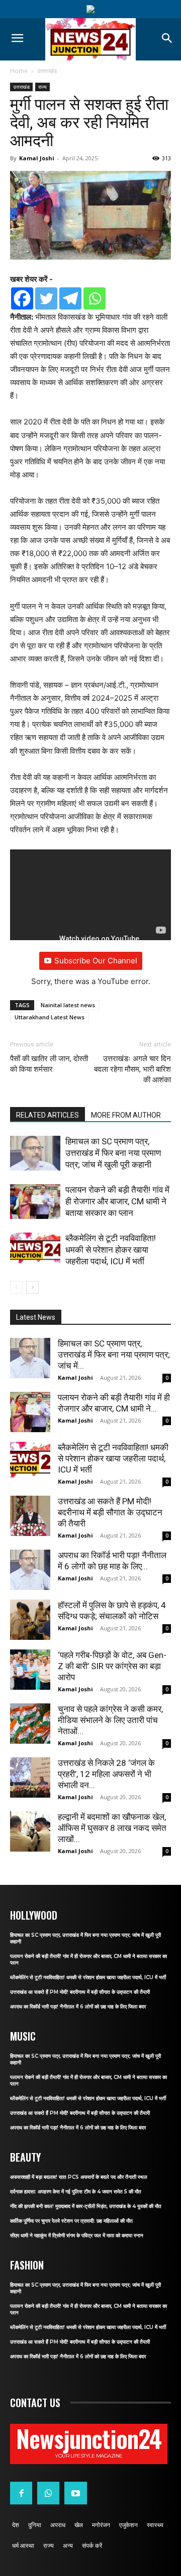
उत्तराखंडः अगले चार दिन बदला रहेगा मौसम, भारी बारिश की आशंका (132, 1069)
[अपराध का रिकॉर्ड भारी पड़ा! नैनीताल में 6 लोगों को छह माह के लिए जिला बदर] (30, 1570)
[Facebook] (22, 298)
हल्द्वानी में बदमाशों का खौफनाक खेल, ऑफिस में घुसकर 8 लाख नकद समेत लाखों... (112, 1828)
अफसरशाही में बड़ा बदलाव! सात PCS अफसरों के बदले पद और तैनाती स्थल (79, 2177)
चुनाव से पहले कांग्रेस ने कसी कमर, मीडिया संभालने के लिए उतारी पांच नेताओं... (110, 1720)
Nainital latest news (68, 1005)
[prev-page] (16, 1287)
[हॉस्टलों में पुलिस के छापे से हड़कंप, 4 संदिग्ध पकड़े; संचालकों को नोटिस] (30, 1620)
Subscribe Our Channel (96, 961)
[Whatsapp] (95, 298)
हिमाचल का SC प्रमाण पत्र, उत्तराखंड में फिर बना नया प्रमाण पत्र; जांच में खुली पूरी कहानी (113, 1153)
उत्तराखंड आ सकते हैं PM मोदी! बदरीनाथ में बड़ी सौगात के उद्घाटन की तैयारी (110, 1512)
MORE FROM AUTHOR (126, 1115)
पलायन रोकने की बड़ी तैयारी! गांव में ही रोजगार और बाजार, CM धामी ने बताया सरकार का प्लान (117, 1201)
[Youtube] (75, 2493)
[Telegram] (70, 298)
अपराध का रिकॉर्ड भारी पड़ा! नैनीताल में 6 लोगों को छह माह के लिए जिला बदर (78, 2007)
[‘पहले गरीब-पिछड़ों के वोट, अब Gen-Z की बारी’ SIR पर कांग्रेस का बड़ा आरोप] (30, 1670)
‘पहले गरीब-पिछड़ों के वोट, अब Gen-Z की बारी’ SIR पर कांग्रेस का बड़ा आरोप (112, 1666)
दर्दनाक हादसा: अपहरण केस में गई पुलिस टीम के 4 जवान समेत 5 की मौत (76, 2192)
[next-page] (32, 1287)
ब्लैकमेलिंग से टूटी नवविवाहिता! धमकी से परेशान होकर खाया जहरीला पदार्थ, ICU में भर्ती (111, 1250)
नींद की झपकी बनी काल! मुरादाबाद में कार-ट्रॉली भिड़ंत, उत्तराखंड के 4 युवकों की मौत (86, 2206)
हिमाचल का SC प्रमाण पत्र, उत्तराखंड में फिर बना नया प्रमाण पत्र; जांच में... (114, 1355)
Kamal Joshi (37, 158)
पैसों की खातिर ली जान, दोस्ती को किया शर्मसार (49, 1064)
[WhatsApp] (48, 2493)
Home (19, 71)
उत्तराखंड (47, 71)
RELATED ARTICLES (48, 1115)
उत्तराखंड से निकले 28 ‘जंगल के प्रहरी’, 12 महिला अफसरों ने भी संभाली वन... (106, 1774)
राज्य (42, 87)
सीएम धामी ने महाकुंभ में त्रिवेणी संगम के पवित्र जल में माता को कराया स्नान (77, 2235)
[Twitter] (46, 298)
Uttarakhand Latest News (50, 1017)
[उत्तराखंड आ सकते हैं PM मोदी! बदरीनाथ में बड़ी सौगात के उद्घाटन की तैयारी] (30, 1516)
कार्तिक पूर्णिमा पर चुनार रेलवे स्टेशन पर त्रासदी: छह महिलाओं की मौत (71, 2221)
